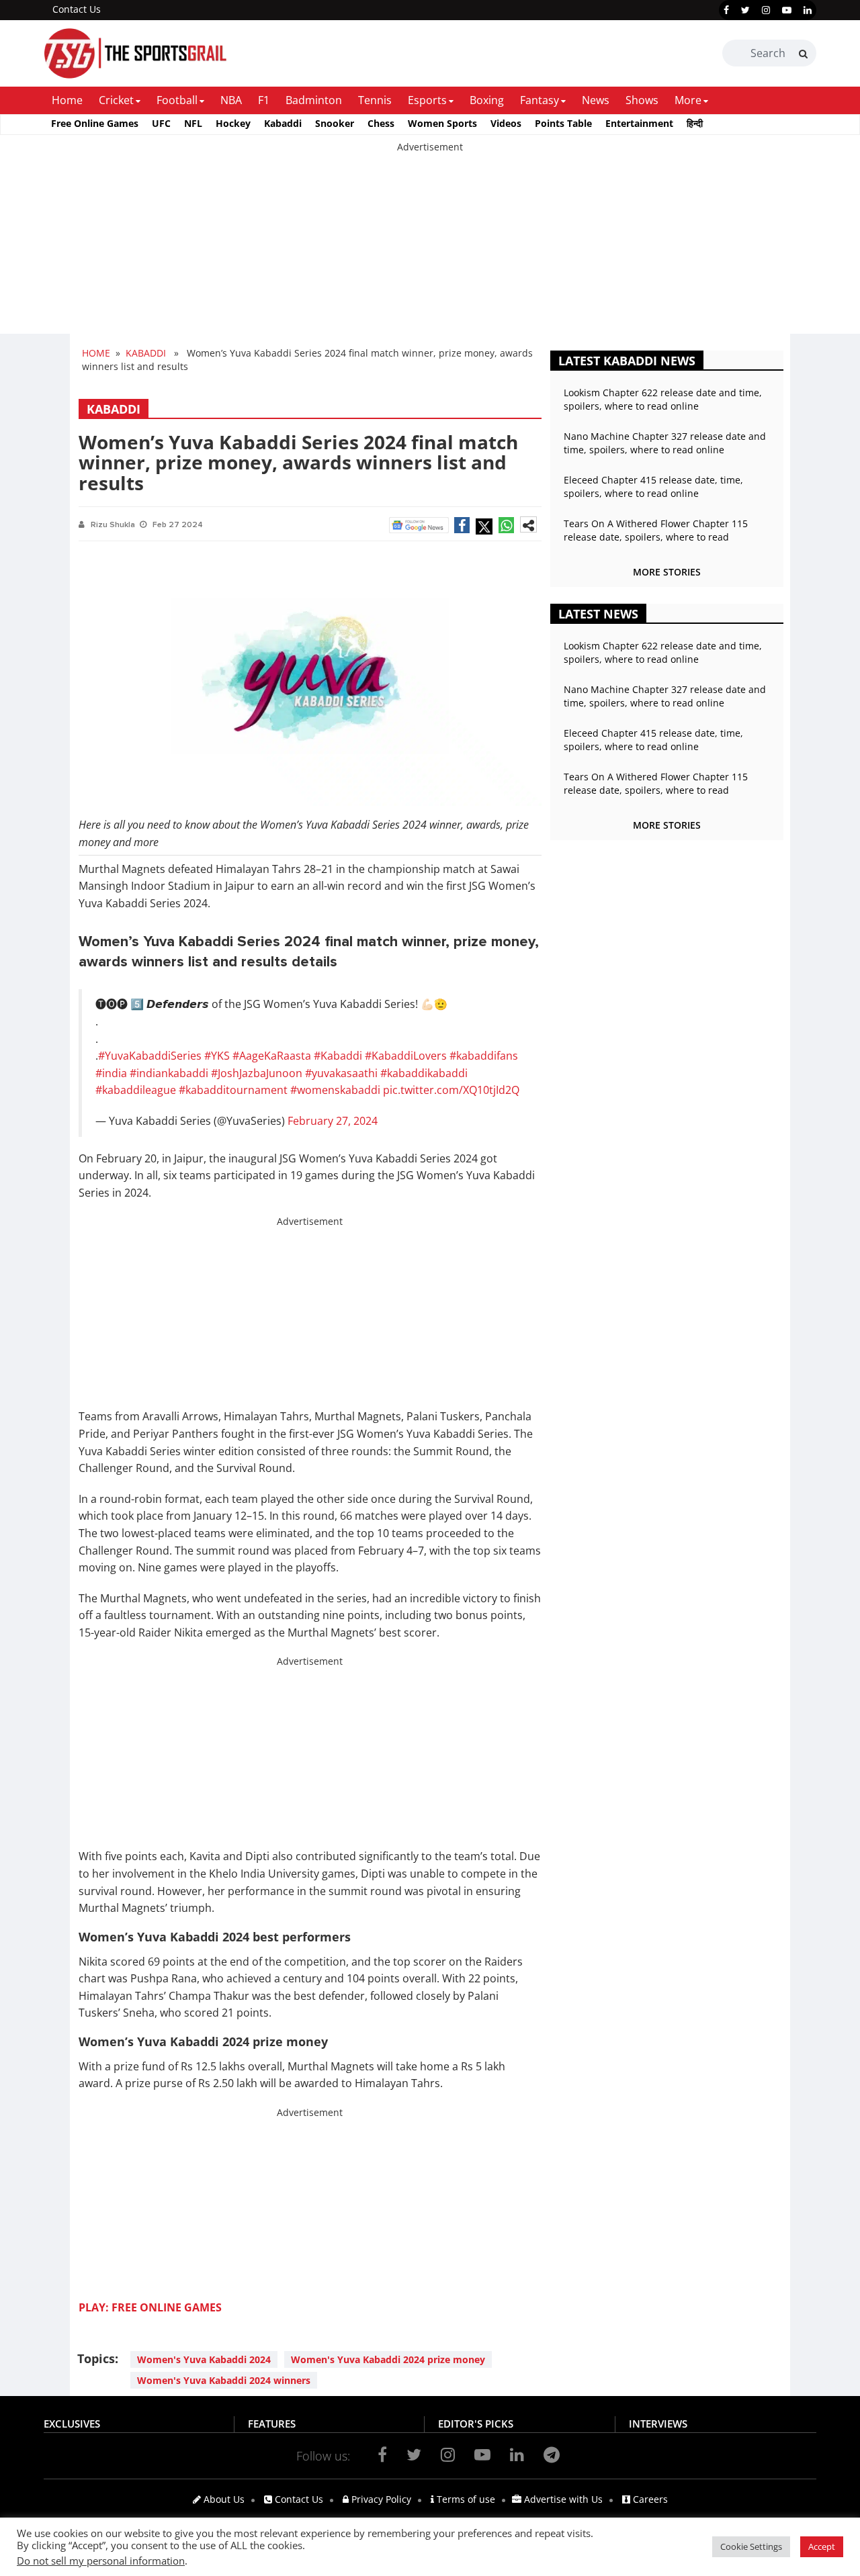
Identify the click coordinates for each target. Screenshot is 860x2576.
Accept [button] (822, 2546)
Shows (642, 100)
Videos (506, 123)
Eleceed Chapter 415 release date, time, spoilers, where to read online (653, 487)
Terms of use (465, 2499)
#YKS (217, 1056)
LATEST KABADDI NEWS (627, 361)
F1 (264, 100)
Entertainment (639, 123)
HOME (96, 353)
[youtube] (787, 10)
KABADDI (146, 353)
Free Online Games (95, 123)
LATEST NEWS (598, 614)
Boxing (487, 100)
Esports (427, 100)
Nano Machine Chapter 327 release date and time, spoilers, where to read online (665, 443)
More (688, 100)
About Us (223, 2499)
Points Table (563, 123)
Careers (649, 2499)
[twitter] (745, 10)
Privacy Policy (380, 2499)
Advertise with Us (562, 2499)
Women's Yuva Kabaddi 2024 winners (224, 2380)
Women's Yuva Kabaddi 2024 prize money (388, 2359)
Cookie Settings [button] (751, 2546)
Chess (381, 123)
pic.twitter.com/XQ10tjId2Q (451, 1090)
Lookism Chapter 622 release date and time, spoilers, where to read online (663, 399)
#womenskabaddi (335, 1090)
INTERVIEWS (658, 2424)
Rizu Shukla (113, 525)
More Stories (667, 572)
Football (177, 100)
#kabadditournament (233, 1090)
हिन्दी (695, 123)
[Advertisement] (403, 248)
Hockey (233, 123)
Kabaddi (283, 123)
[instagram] (766, 10)
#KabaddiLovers (406, 1056)
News (596, 100)
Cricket (116, 100)
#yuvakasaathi (341, 1073)
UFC (161, 123)
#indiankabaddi (169, 1073)
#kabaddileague (136, 1090)
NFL (193, 123)
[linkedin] (808, 10)
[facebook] (726, 10)
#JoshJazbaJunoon (257, 1073)
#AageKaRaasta (272, 1056)
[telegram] (552, 2454)
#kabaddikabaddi (424, 1073)
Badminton (314, 100)
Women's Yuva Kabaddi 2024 (204, 2359)
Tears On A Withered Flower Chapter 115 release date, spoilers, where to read (656, 530)
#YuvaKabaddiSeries (150, 1056)
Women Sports (442, 123)
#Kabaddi (338, 1056)
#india (111, 1073)
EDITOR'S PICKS (476, 2424)
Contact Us (77, 9)
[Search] (803, 54)
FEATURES (272, 2424)
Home (67, 100)
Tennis (375, 100)
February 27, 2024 (333, 1121)
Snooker (335, 123)
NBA (231, 100)
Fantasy (540, 100)
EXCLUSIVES (72, 2424)
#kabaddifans (484, 1056)
